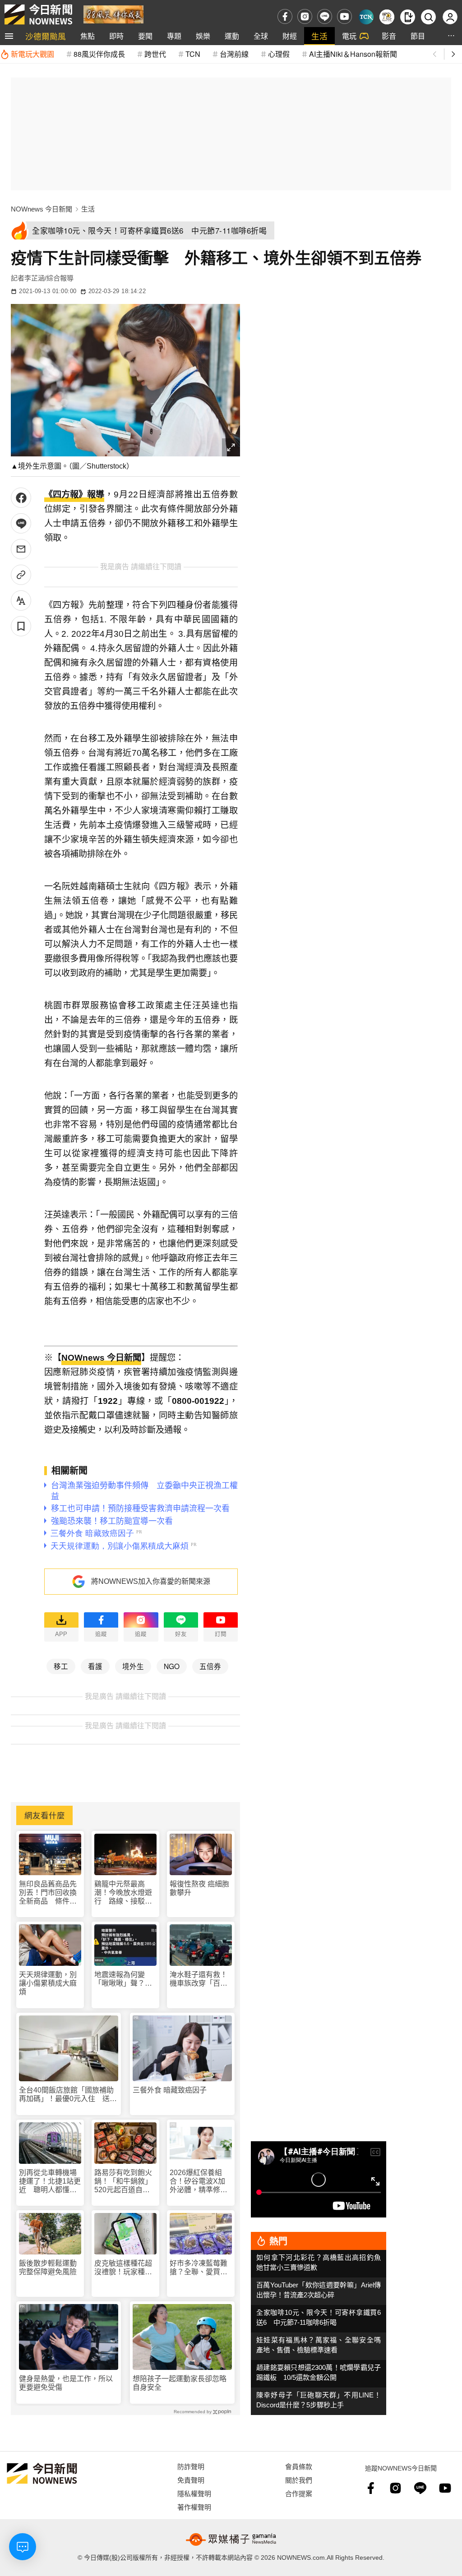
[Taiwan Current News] (366, 17)
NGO (172, 1666)
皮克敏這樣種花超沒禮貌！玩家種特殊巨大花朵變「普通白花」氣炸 (123, 2268)
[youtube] (344, 16)
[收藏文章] (21, 626)
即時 (116, 36)
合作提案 (299, 2493)
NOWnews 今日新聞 (42, 209)
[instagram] (305, 16)
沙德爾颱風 (46, 36)
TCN (193, 54)
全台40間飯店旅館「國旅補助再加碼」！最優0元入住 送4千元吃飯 (66, 2095)
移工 (61, 1666)
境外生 (133, 1666)
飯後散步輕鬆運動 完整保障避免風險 (48, 2268)
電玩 (349, 36)
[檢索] (428, 17)
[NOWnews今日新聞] (38, 14)
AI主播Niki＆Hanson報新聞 (353, 54)
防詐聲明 (191, 2466)
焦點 (88, 36)
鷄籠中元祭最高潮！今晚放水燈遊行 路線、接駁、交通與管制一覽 (123, 1893)
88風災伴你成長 (99, 54)
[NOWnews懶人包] (387, 17)
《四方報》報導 (74, 494)
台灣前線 (234, 54)
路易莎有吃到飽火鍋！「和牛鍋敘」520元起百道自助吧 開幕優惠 (123, 2182)
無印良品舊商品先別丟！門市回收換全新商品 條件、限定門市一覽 (48, 1893)
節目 (418, 36)
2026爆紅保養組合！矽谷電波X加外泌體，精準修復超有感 (199, 2182)
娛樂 (203, 36)
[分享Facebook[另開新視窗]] (21, 498)
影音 (389, 36)
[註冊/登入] (450, 17)
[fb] (285, 16)
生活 (319, 36)
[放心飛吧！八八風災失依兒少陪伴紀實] (113, 14)
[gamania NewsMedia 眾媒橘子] (231, 2539)
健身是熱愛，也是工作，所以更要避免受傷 (66, 2383)
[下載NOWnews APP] (408, 17)
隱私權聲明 (194, 2493)
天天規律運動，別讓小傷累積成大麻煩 (48, 1983)
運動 (232, 36)
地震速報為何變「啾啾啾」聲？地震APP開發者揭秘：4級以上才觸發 (125, 1979)
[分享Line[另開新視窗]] (21, 523)
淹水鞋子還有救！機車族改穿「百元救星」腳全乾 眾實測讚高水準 (199, 1979)
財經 (290, 36)
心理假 (279, 54)
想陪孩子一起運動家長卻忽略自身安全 (180, 2383)
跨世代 (155, 54)
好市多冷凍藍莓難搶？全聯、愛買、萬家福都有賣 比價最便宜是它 (199, 2268)
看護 (95, 1666)
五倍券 (210, 1666)
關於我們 (299, 2480)
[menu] (9, 36)
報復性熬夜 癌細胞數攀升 (199, 1888)
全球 (261, 36)
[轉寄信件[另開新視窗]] (21, 549)
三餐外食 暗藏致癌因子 (170, 2090)
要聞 (145, 36)
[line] (325, 16)
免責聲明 (191, 2480)
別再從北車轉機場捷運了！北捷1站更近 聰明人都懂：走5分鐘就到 (50, 2182)
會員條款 (299, 2466)
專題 (174, 36)
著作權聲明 (194, 2507)
